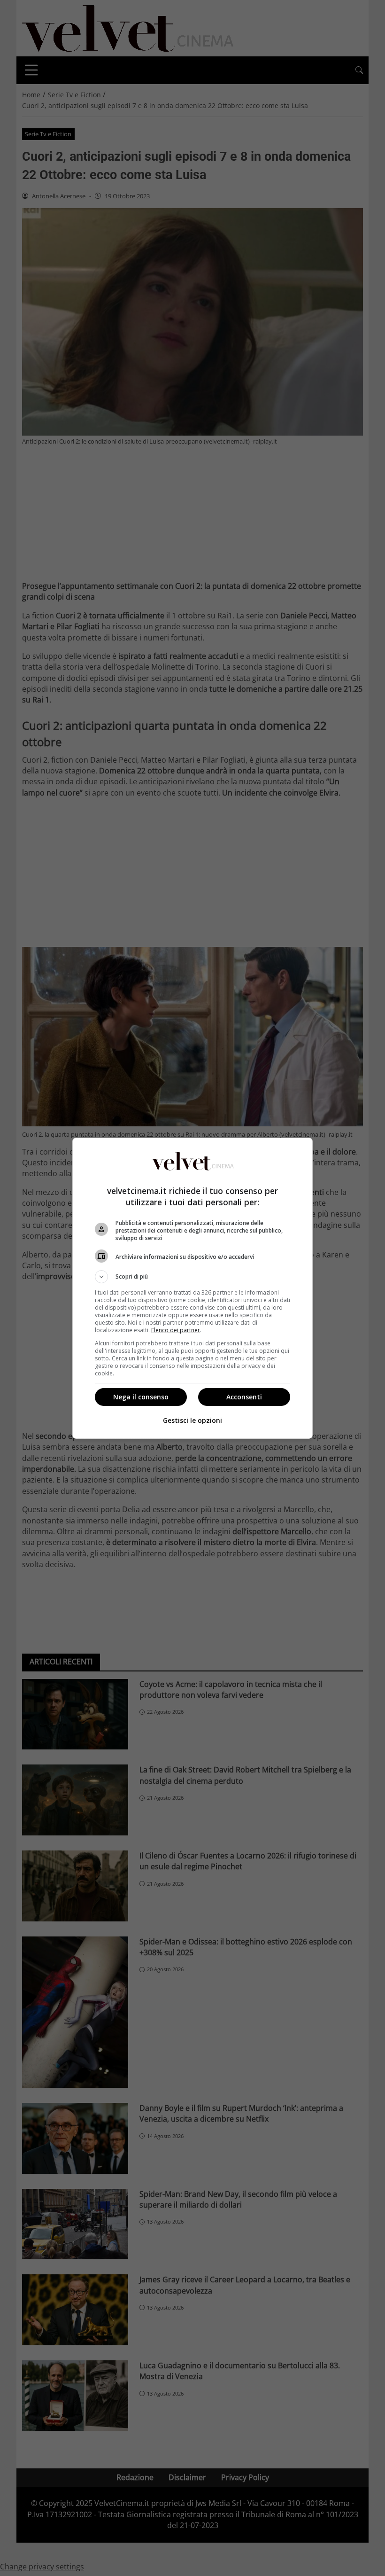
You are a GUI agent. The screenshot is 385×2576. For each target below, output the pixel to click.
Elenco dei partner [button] (176, 1330)
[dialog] (192, 1288)
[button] (192, 1277)
